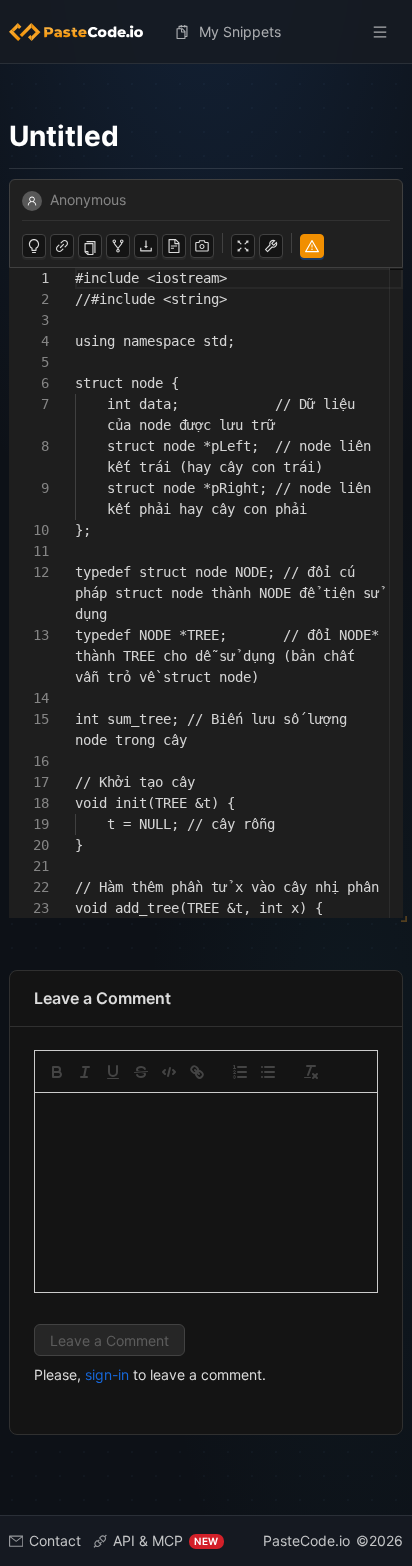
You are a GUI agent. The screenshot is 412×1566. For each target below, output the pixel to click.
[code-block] (169, 1072)
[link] (197, 1072)
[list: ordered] (240, 1072)
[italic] (85, 1072)
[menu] (206, 32)
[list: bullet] (268, 1072)
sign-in (107, 1374)
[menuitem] (84, 32)
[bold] (57, 1072)
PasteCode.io (306, 1540)
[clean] (311, 1072)
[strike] (141, 1072)
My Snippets (240, 31)
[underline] (113, 1072)
